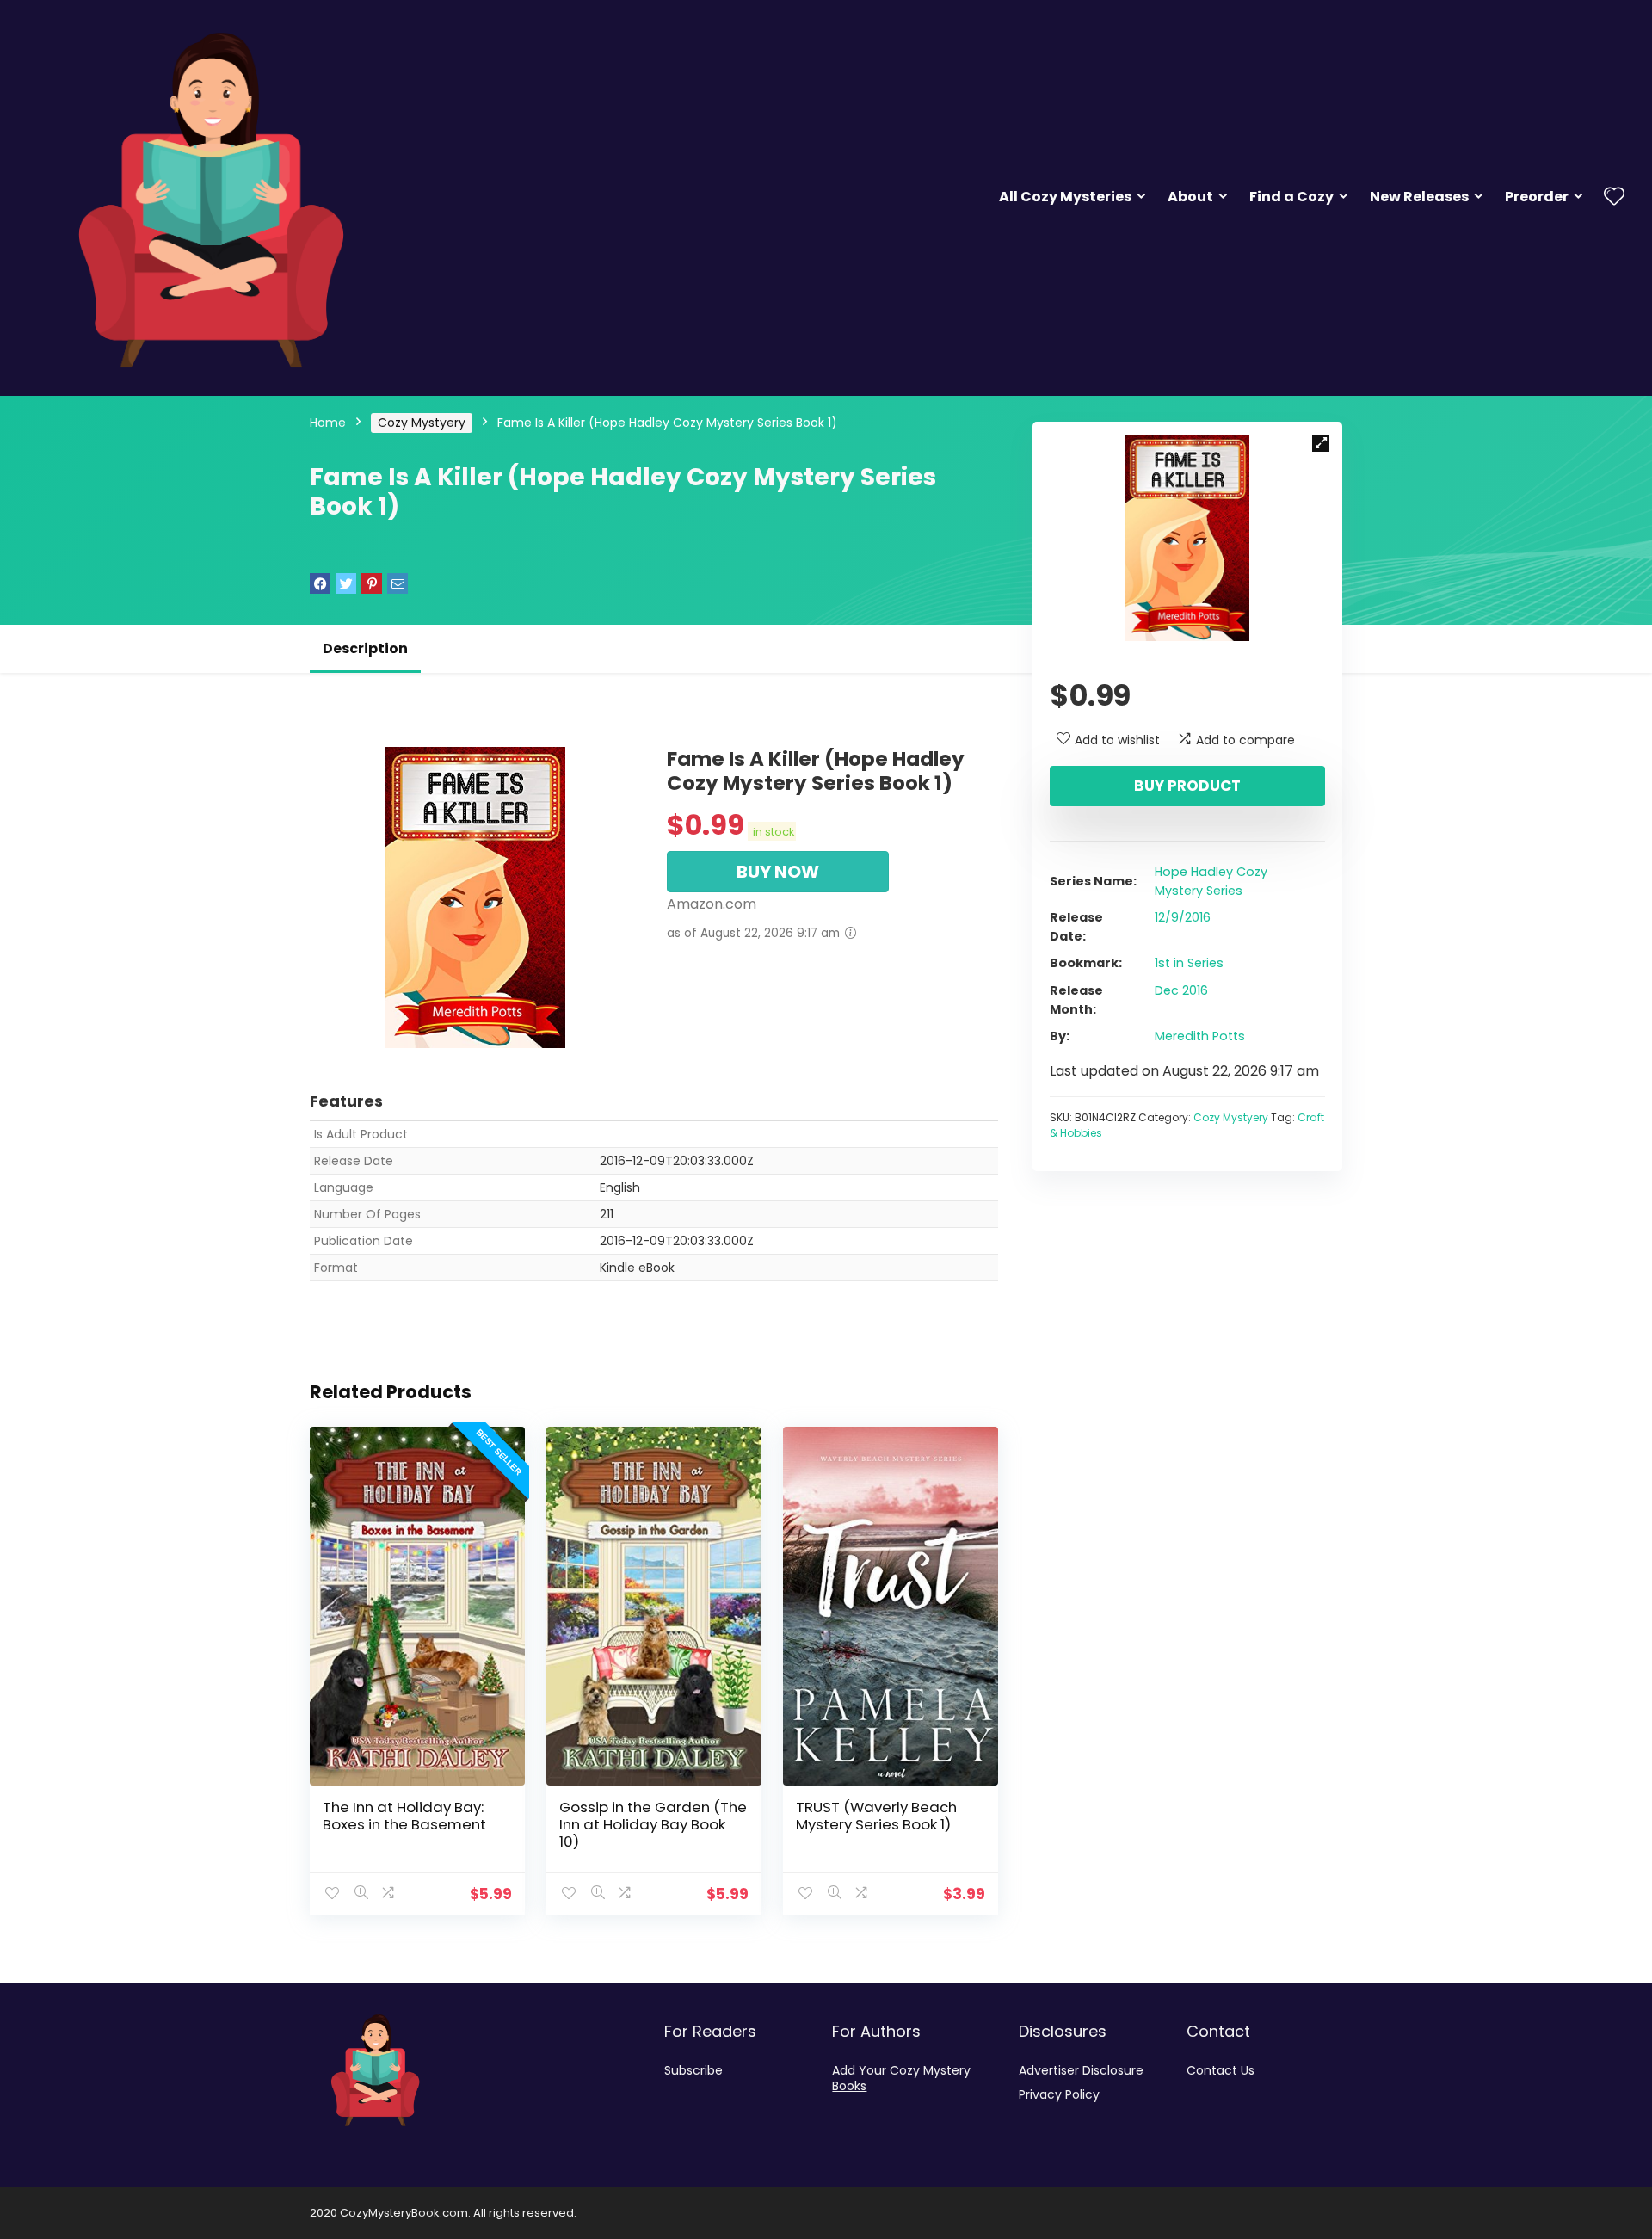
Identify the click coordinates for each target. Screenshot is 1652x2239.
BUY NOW (778, 872)
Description (365, 648)
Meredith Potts (1200, 1036)
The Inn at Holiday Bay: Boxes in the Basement (404, 1816)
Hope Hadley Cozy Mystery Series (1211, 881)
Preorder (1537, 197)
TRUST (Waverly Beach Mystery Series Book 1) (876, 1816)
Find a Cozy (1291, 197)
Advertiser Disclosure (1081, 2070)
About (1190, 197)
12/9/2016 (1183, 917)
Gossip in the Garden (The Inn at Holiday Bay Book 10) (653, 1824)
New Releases (1419, 197)
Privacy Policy (1059, 2094)
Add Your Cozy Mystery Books (901, 2078)
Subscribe (693, 2070)
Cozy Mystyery (422, 423)
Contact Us (1221, 2070)
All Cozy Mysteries (1065, 197)
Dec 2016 (1181, 990)
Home (328, 423)
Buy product (1187, 786)
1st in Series (1189, 963)
